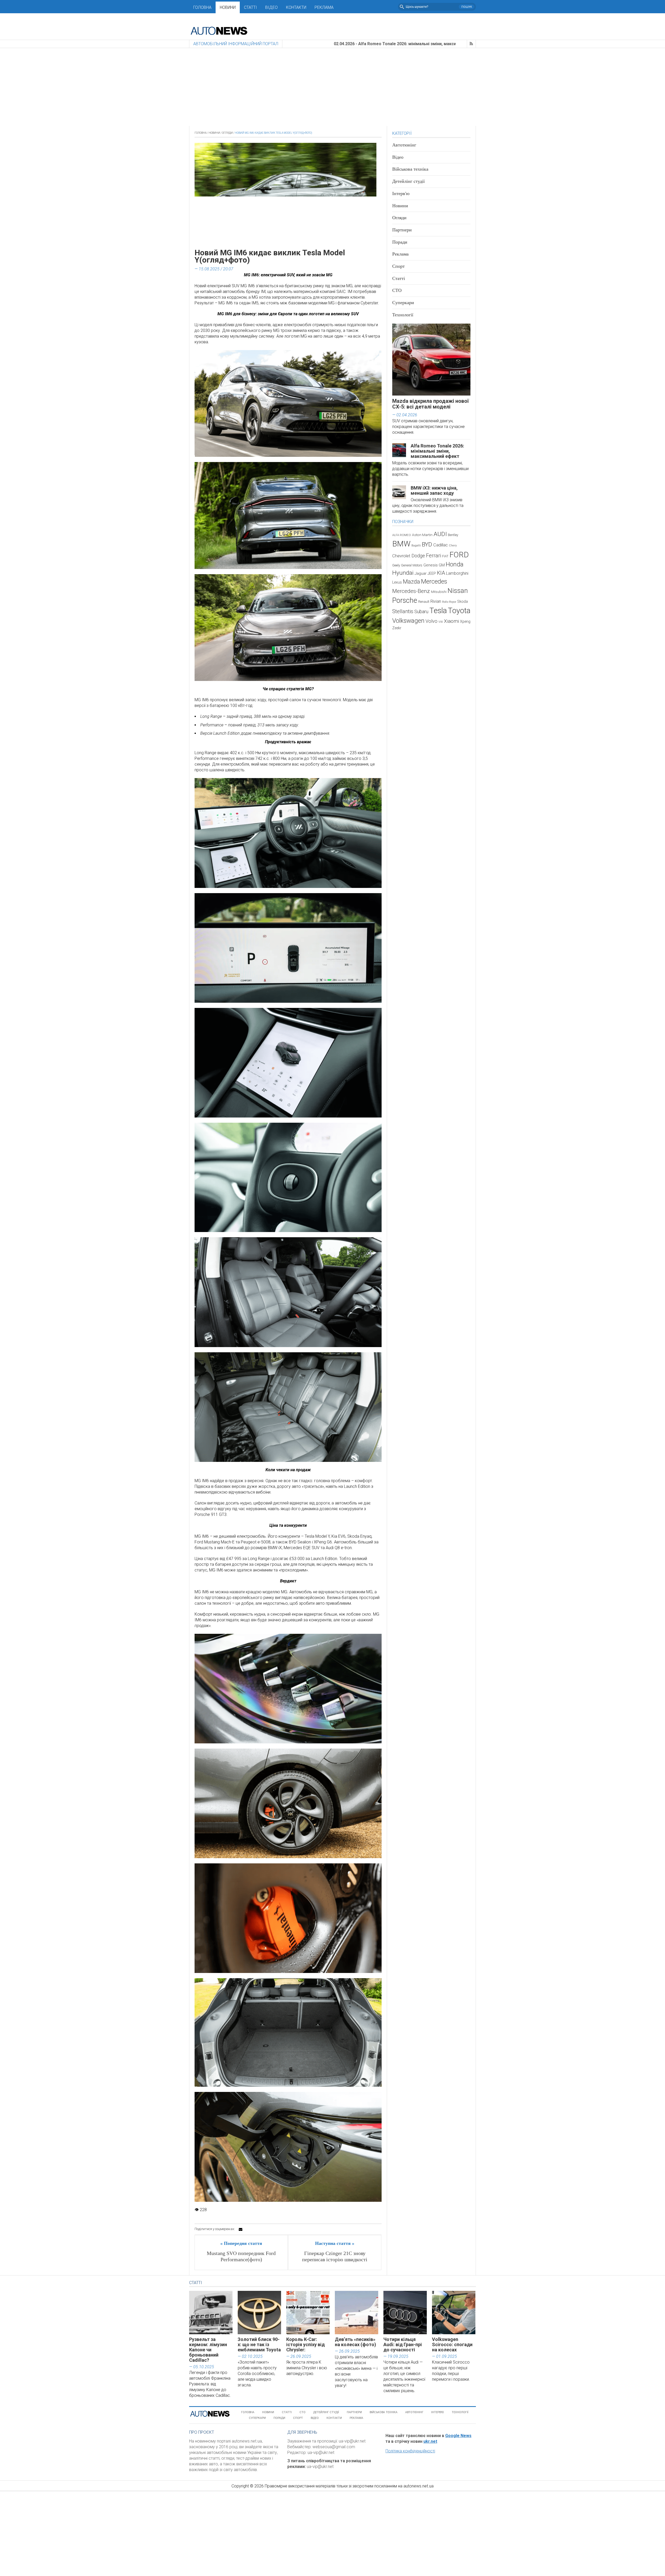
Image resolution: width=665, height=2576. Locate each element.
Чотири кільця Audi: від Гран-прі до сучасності (403, 2344)
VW (441, 622)
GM (442, 565)
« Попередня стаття (241, 2243)
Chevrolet (401, 556)
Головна (202, 7)
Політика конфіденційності (410, 2451)
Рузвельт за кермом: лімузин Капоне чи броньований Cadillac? (208, 2350)
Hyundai (403, 573)
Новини (228, 7)
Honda (455, 564)
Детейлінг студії (408, 181)
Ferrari (434, 556)
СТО (397, 290)
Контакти (296, 7)
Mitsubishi (439, 592)
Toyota (459, 611)
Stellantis (403, 611)
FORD (459, 555)
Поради (400, 242)
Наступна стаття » (335, 2243)
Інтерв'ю (401, 193)
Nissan (458, 591)
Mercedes (434, 581)
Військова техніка (410, 169)
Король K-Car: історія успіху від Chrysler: (305, 2344)
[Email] (241, 2229)
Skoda (463, 601)
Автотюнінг (404, 145)
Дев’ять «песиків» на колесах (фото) (355, 2342)
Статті (250, 7)
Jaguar (421, 573)
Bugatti (416, 546)
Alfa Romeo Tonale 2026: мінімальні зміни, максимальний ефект (437, 451)
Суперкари (403, 303)
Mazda (411, 581)
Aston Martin (422, 535)
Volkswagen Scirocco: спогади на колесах (452, 2344)
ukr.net (430, 2441)
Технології (403, 315)
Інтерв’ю (438, 2412)
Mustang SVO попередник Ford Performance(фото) (241, 2256)
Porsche (405, 600)
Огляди (227, 133)
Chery (453, 545)
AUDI (440, 534)
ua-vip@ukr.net (352, 2441)
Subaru (421, 611)
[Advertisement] (332, 87)
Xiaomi (451, 621)
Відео (271, 7)
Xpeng (465, 621)
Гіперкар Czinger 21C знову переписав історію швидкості (335, 2256)
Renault (424, 602)
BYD (427, 544)
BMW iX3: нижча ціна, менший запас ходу (434, 490)
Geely (396, 565)
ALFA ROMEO (402, 535)
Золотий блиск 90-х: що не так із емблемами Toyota (259, 2344)
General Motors (412, 565)
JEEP (432, 573)
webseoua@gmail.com (334, 2447)
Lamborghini (457, 573)
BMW (401, 544)
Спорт (398, 266)
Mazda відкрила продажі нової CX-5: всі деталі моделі (431, 404)
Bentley (453, 535)
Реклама (324, 7)
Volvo (431, 621)
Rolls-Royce (449, 602)
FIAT (445, 556)
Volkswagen (408, 621)
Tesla (438, 611)
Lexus (397, 582)
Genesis (431, 565)
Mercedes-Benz (411, 591)
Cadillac (441, 545)
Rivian (436, 601)
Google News (458, 2436)
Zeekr (397, 628)
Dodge (418, 556)
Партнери (402, 230)
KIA (441, 573)
